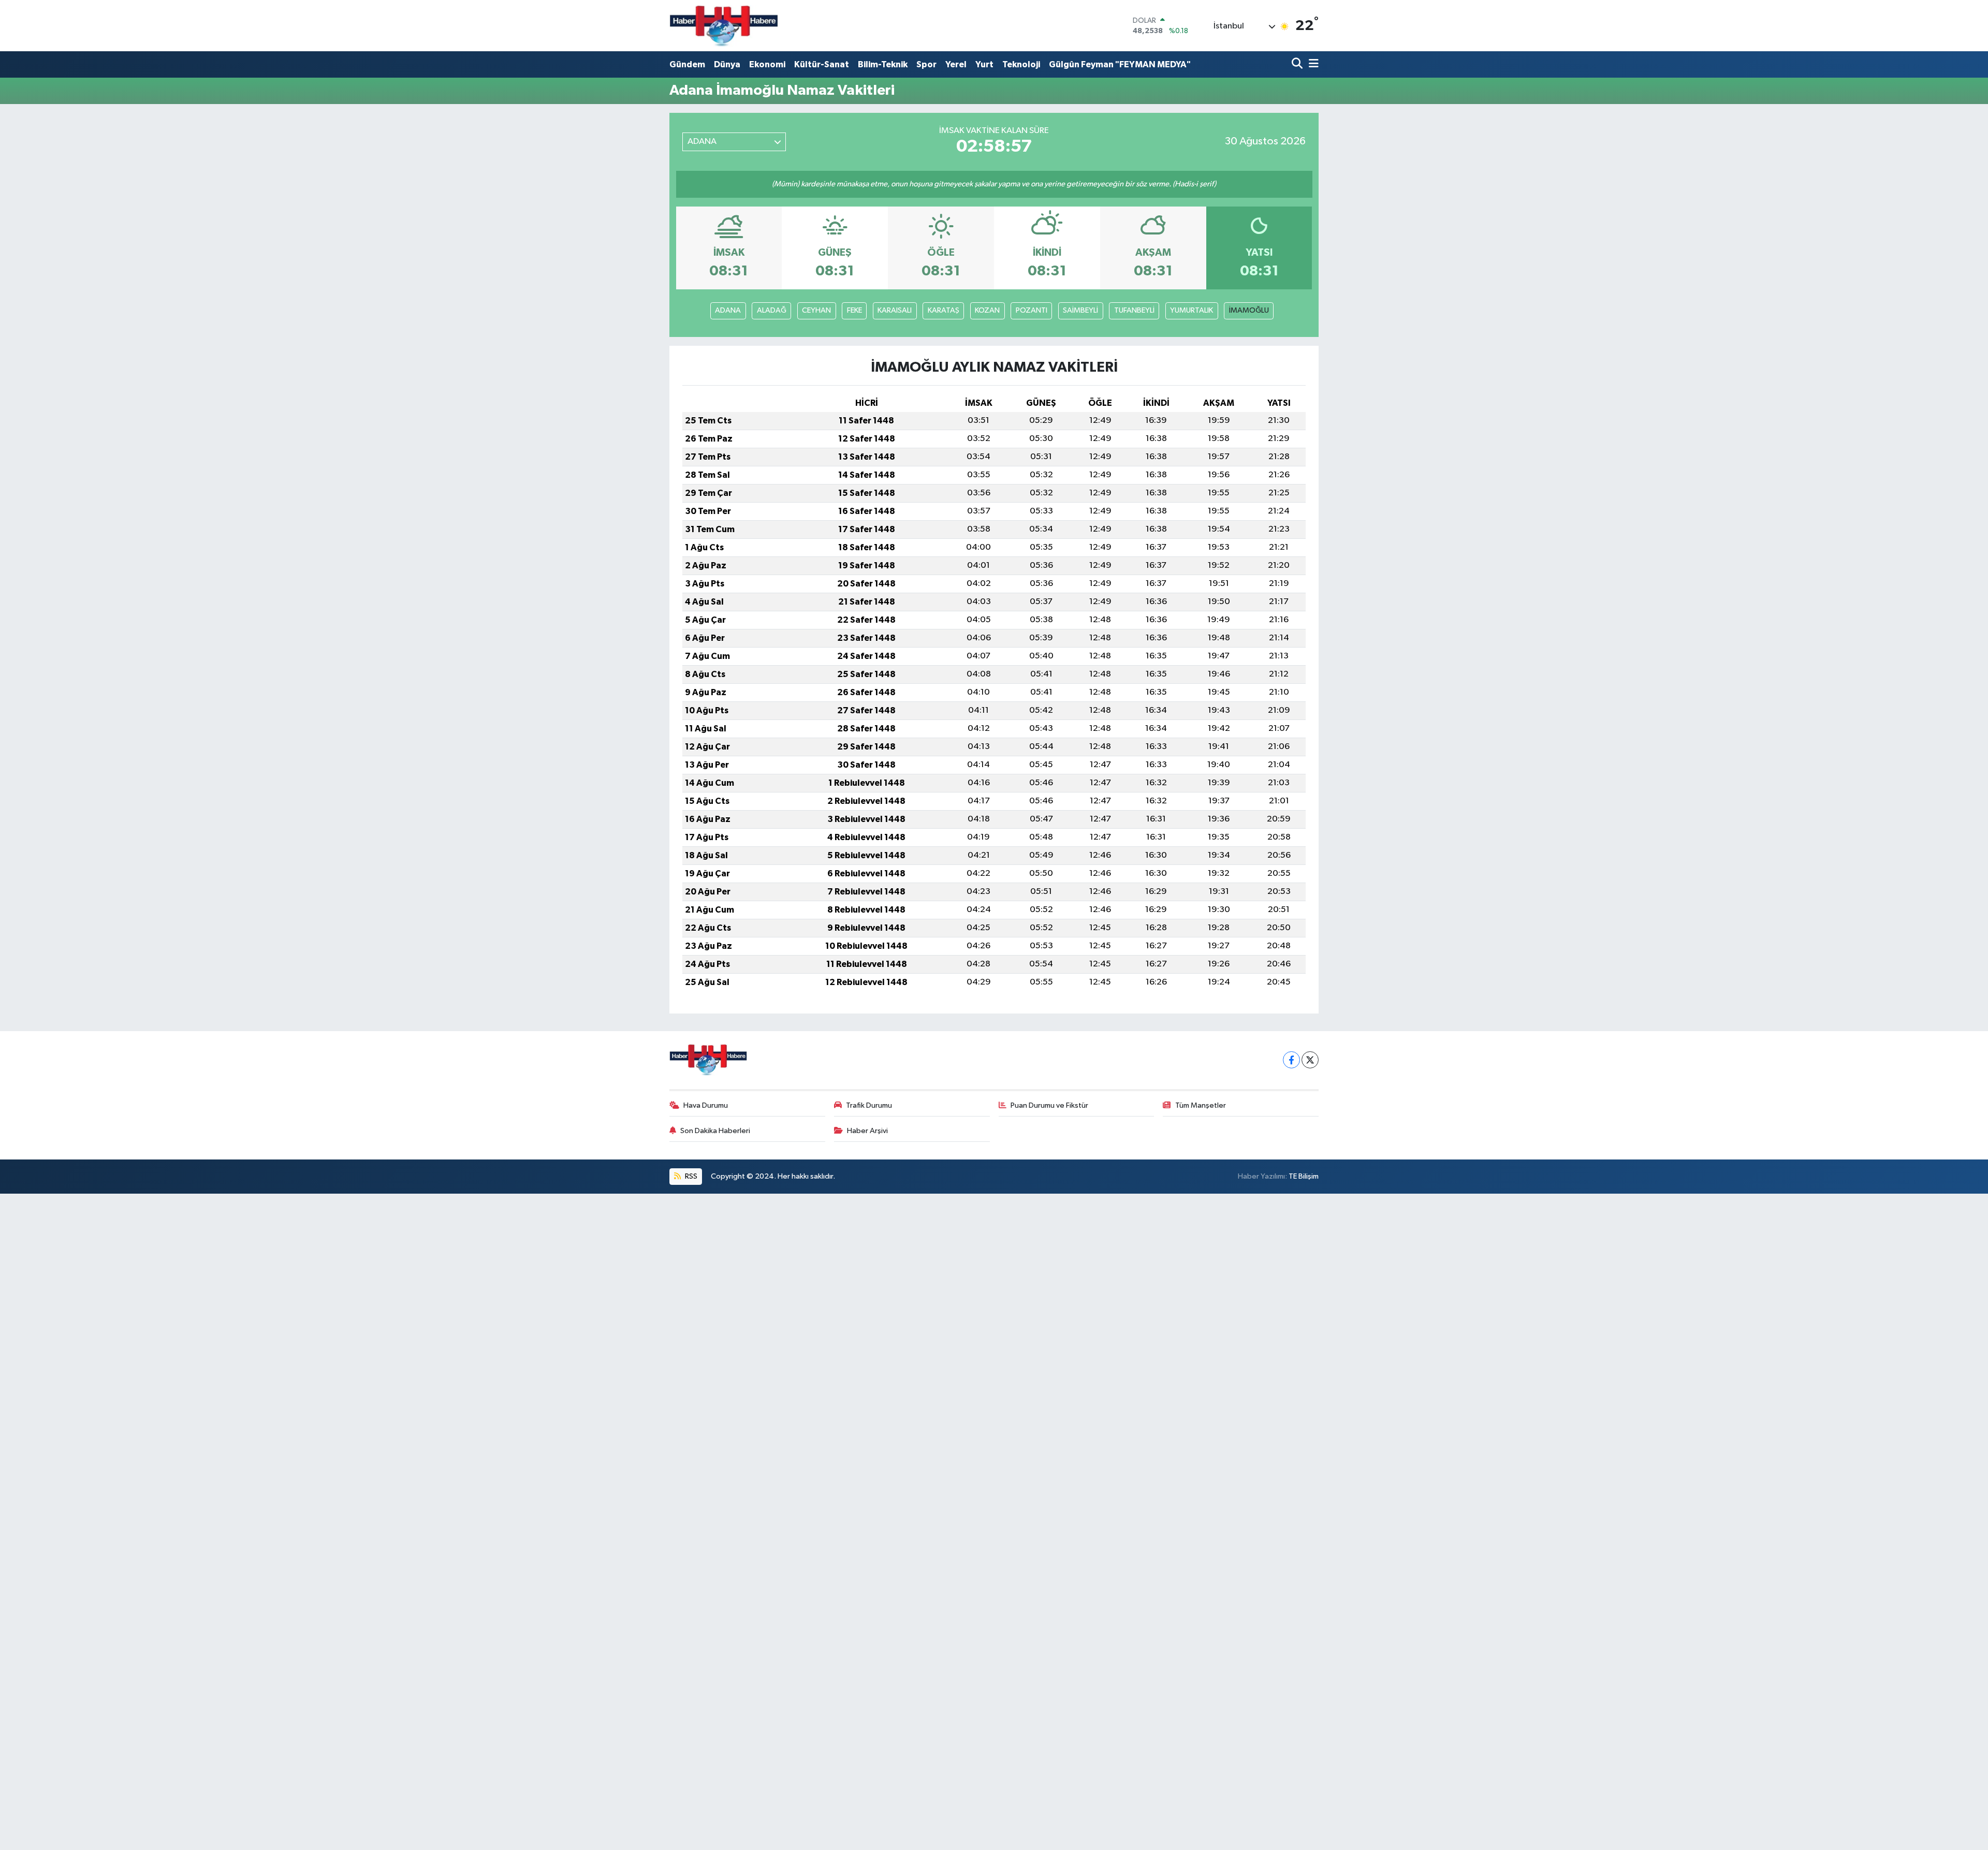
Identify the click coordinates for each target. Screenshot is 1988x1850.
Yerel (956, 64)
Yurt (984, 64)
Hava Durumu (706, 1105)
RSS (690, 1176)
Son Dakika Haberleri (715, 1131)
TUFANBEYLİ (1134, 310)
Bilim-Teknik (883, 64)
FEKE (854, 310)
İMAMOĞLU (1249, 310)
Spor (926, 64)
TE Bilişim (1304, 1176)
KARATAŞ (944, 310)
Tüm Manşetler (1201, 1105)
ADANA (728, 310)
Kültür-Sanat (822, 64)
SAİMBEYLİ (1080, 310)
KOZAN (987, 310)
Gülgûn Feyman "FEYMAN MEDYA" (1120, 64)
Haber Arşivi (867, 1131)
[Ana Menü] (1312, 64)
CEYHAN (816, 310)
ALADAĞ (772, 310)
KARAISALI (895, 310)
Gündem (687, 64)
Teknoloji (1021, 64)
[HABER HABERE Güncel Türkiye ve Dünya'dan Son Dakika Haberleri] (724, 26)
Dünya (727, 64)
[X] (1310, 1060)
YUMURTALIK (1192, 310)
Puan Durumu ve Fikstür (1049, 1105)
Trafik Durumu (869, 1105)
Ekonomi (767, 64)
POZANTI (1032, 310)
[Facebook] (1291, 1060)
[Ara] (1298, 64)
